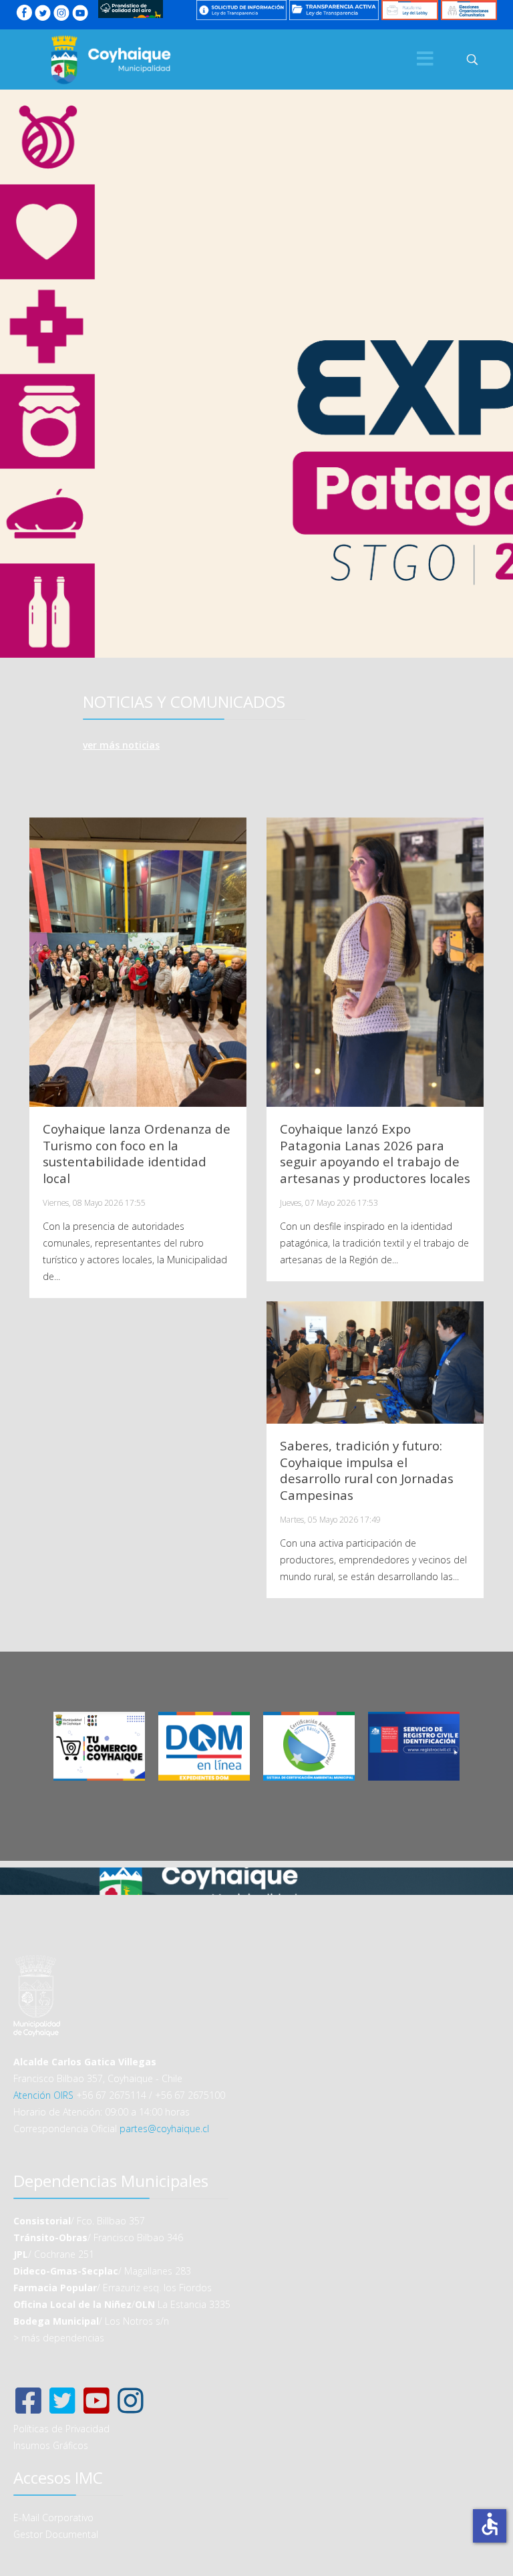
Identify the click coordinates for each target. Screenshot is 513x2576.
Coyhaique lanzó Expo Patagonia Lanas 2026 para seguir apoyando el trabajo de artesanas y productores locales (375, 1154)
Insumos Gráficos (51, 2445)
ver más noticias (121, 745)
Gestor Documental (56, 2534)
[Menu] (425, 59)
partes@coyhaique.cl (164, 2129)
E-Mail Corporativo (53, 2518)
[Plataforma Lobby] (409, 10)
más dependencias (63, 2338)
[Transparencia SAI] (241, 10)
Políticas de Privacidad (61, 2429)
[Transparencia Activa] (334, 10)
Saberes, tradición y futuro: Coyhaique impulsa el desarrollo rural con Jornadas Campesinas (367, 1470)
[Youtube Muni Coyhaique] (80, 13)
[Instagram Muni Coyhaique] (61, 13)
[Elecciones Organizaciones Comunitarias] (469, 10)
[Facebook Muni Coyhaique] (24, 13)
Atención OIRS (43, 2095)
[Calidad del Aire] (131, 9)
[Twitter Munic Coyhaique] (43, 13)
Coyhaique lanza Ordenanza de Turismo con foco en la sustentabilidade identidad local (137, 1154)
